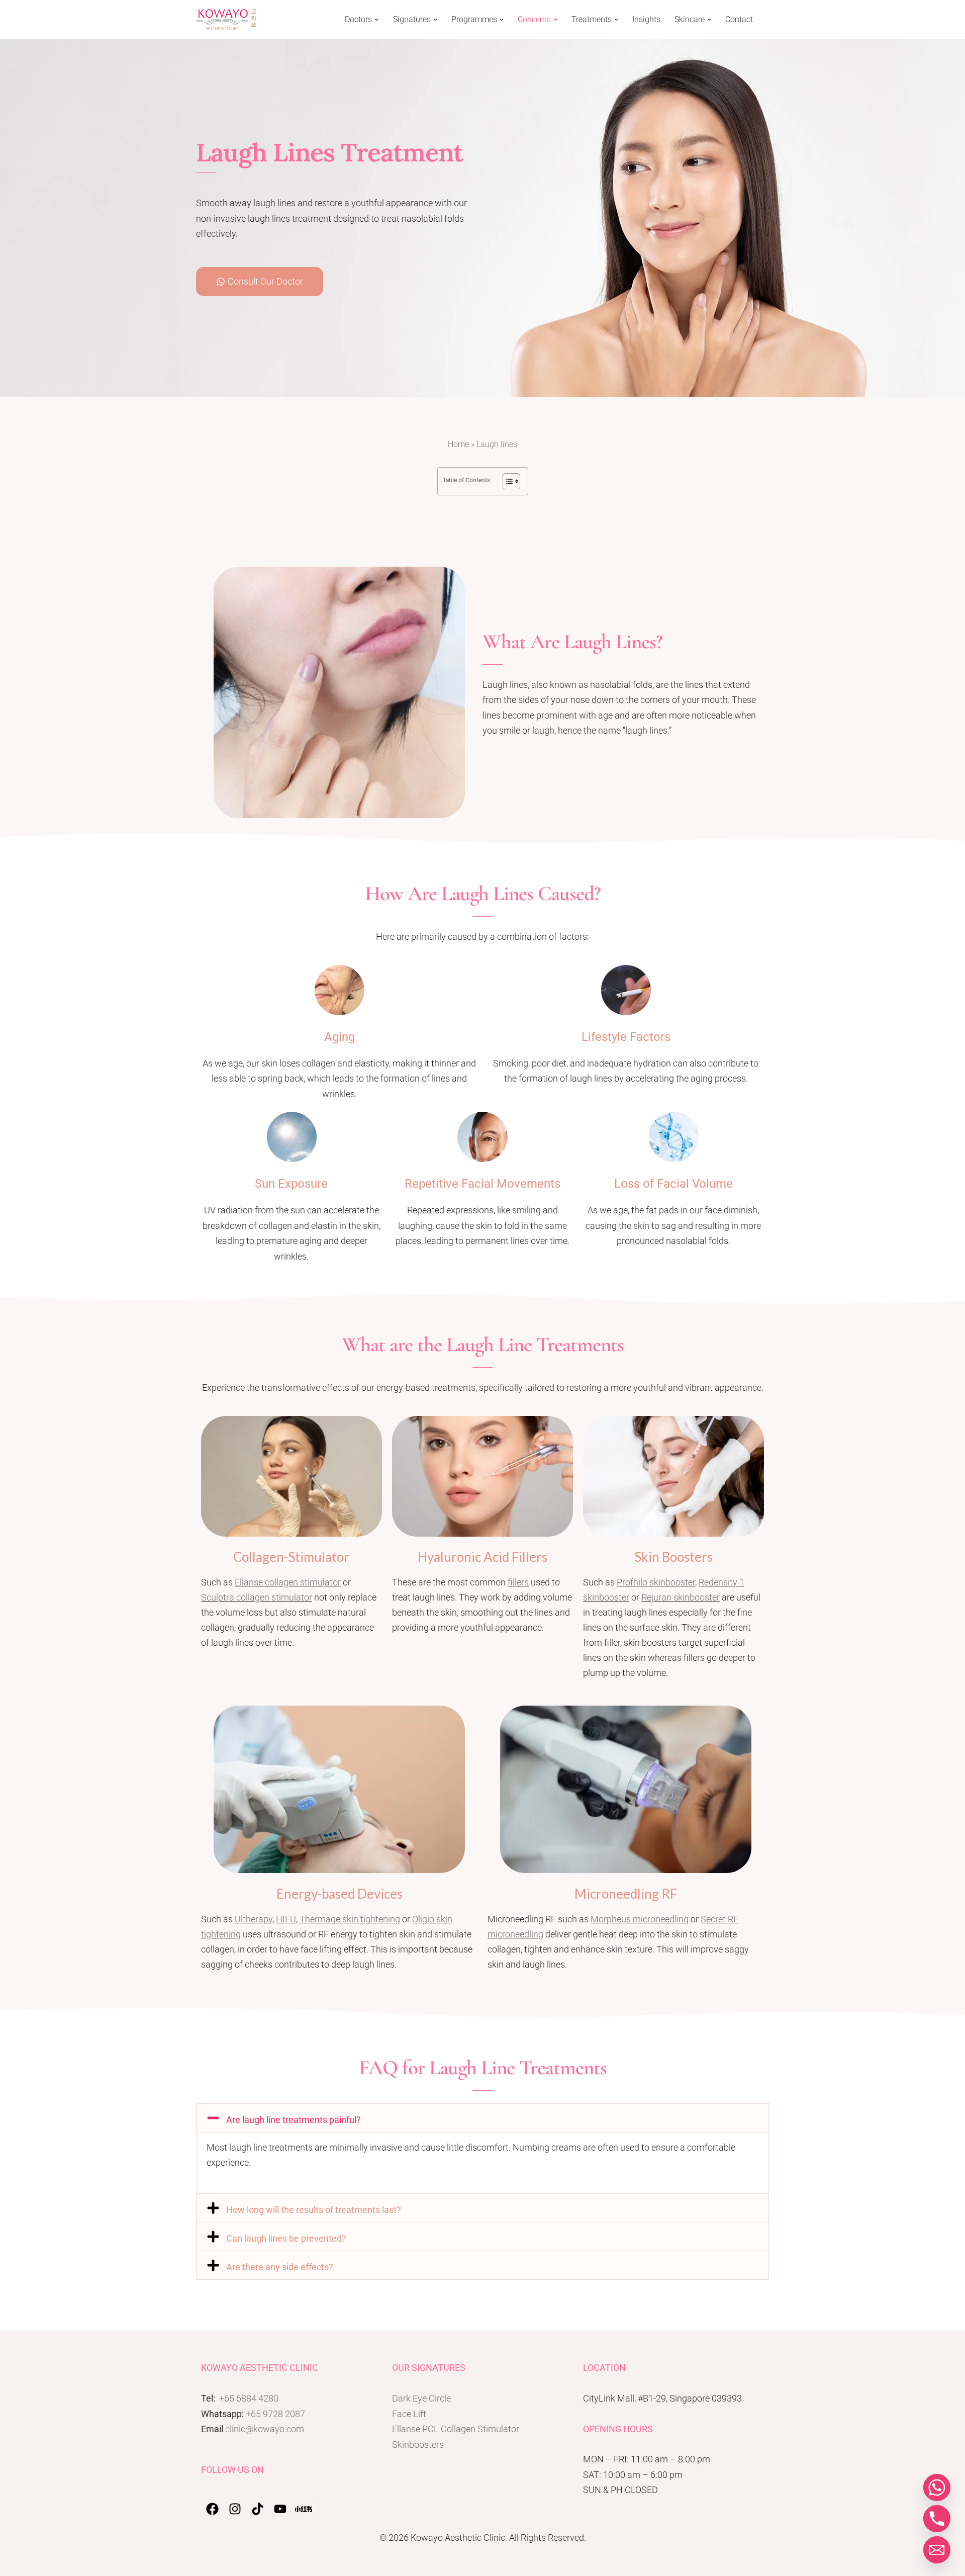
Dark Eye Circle (421, 2398)
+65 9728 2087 (275, 2414)
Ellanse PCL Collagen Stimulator (456, 2429)
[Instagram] (235, 2509)
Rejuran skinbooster (681, 1597)
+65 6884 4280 (249, 2398)
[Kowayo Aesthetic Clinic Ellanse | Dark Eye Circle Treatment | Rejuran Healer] (226, 20)
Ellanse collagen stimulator (288, 1582)
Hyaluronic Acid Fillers (482, 1557)
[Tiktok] (258, 2509)
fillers (518, 1582)
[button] (376, 20)
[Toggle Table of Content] (506, 481)
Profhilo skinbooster (656, 1582)
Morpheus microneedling (640, 1919)
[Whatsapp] (937, 2488)
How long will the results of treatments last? (314, 2210)
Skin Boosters (673, 1557)
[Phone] (937, 2519)
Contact (739, 20)
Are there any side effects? (280, 2267)
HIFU (286, 1919)
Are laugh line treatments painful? (294, 2120)
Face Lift (409, 2414)
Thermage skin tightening (350, 1919)
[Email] (937, 2550)
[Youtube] (280, 2509)
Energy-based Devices (340, 1894)
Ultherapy (254, 1919)
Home (458, 444)
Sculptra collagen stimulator (257, 1597)
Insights (646, 20)
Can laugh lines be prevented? (286, 2238)
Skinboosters (418, 2445)
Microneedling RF (626, 1894)
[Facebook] (212, 2509)
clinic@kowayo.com (265, 2429)
